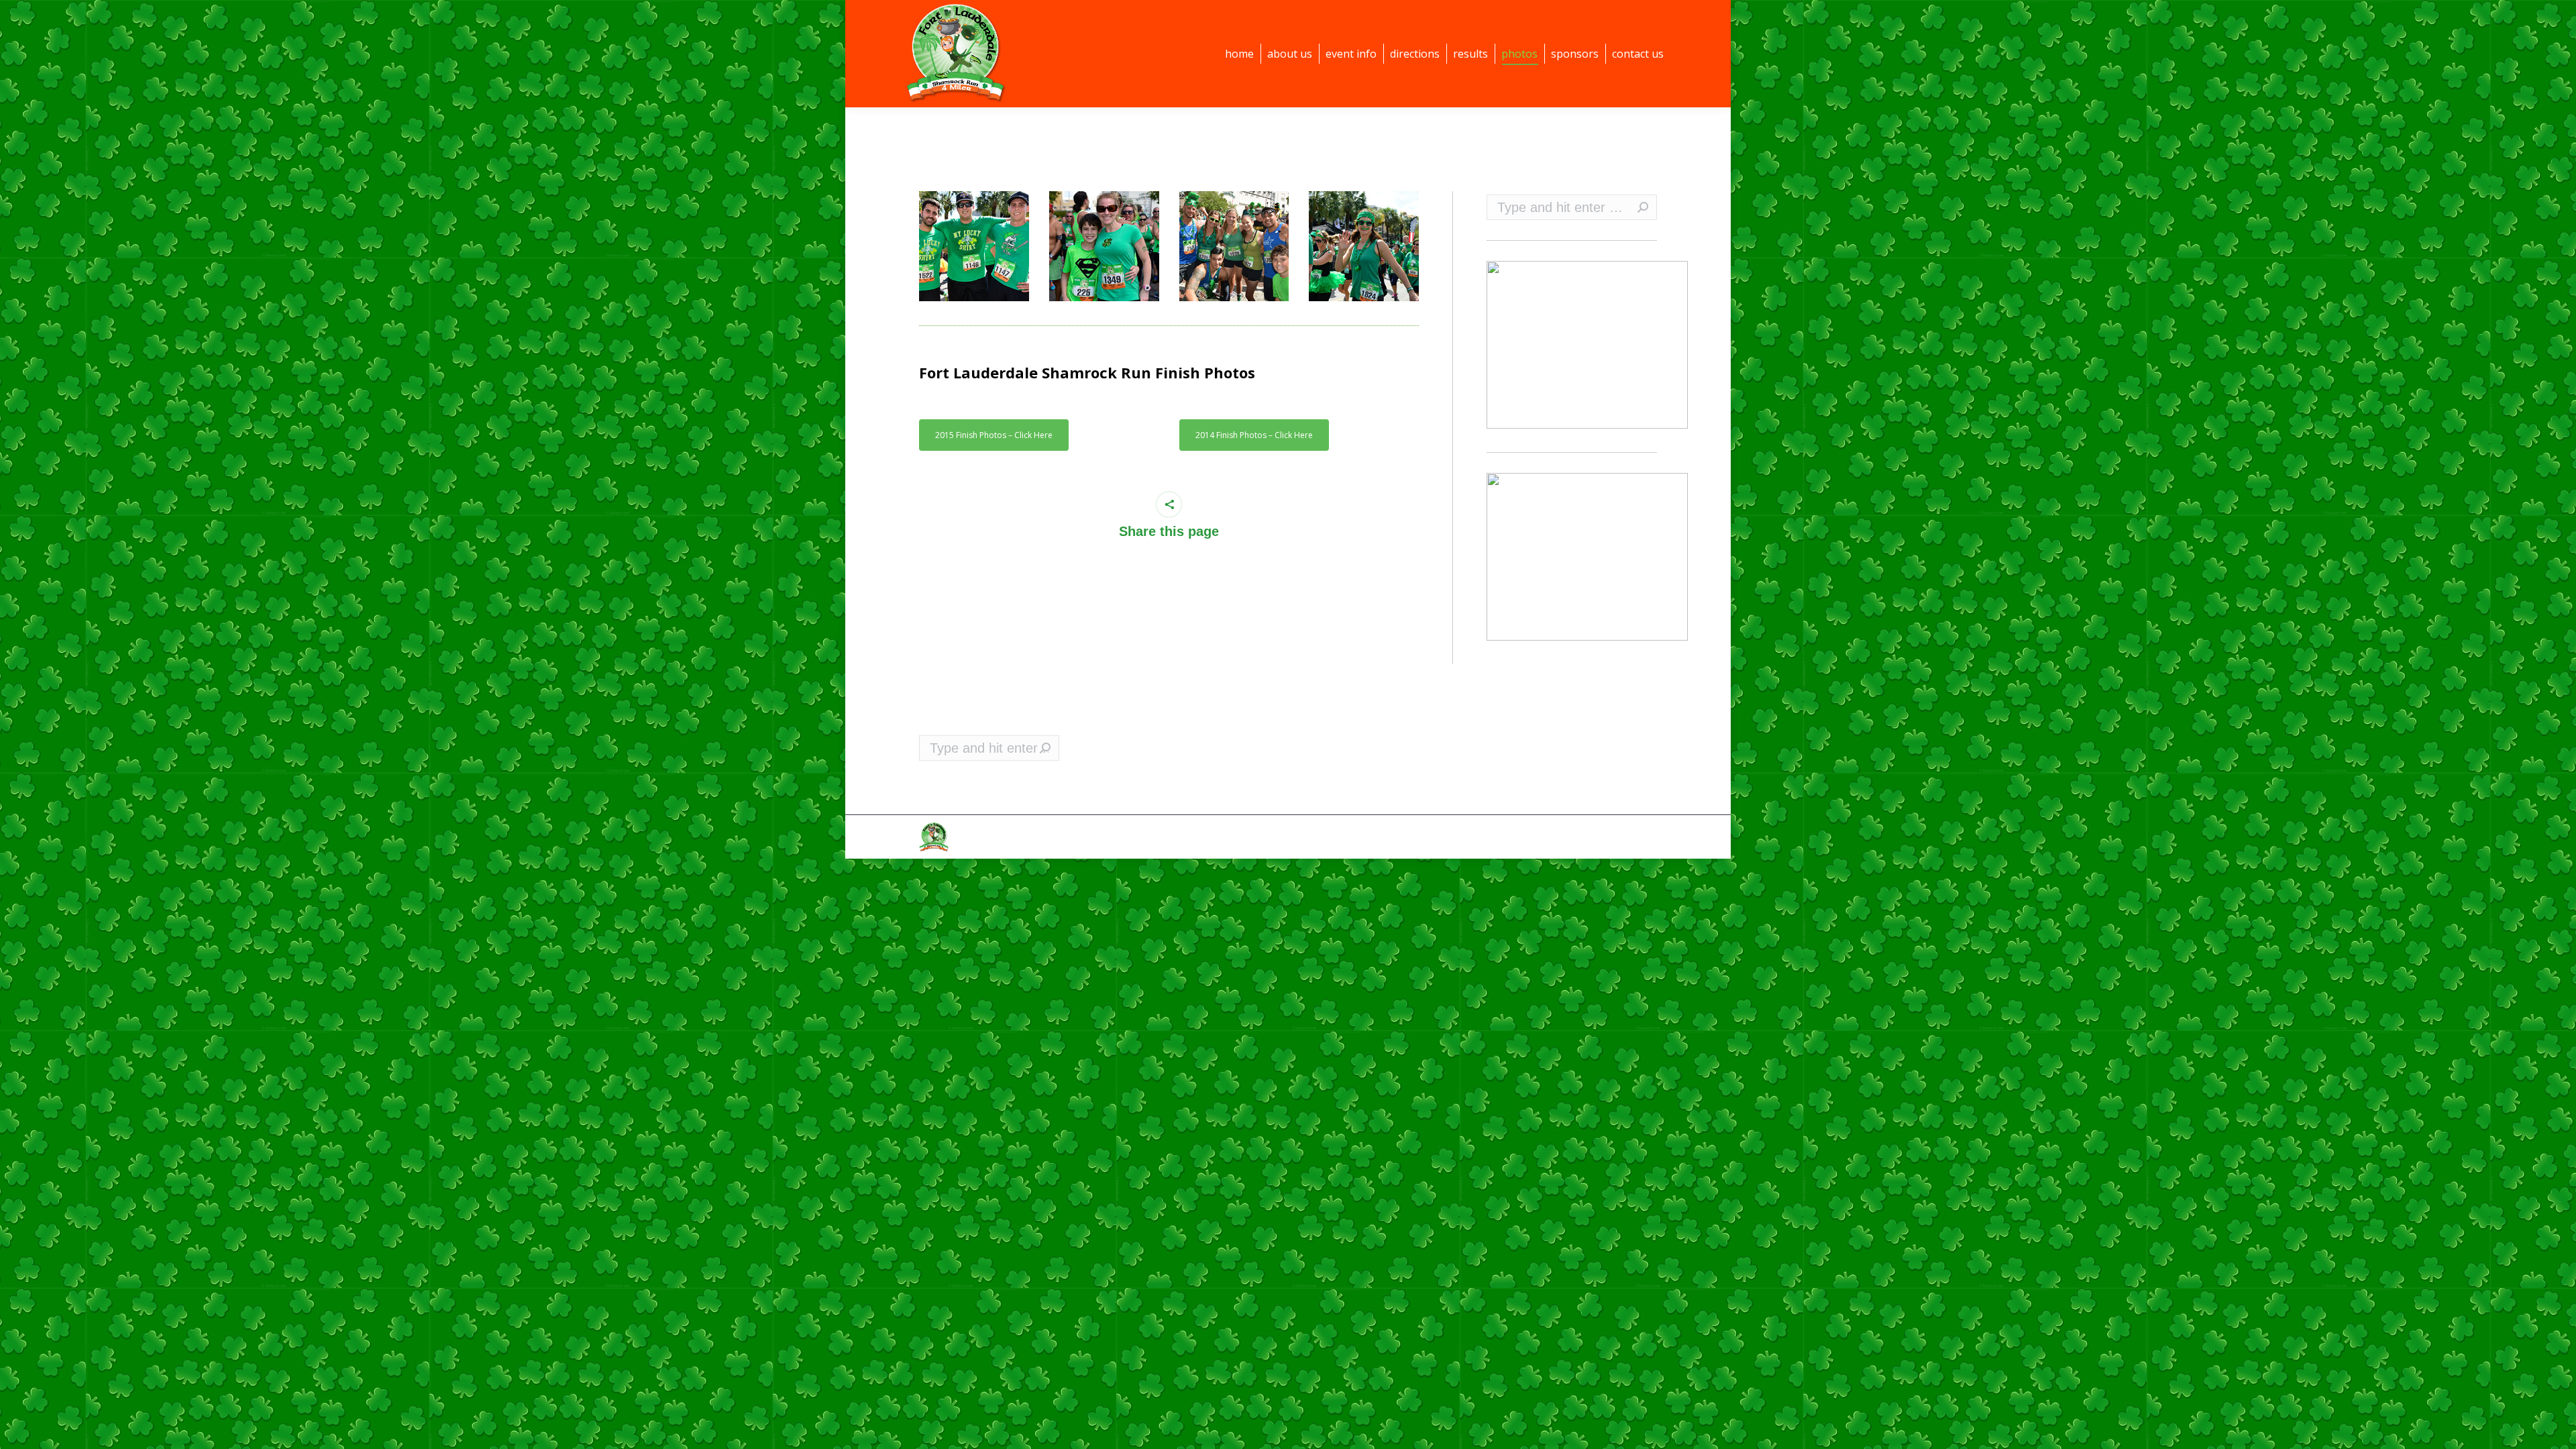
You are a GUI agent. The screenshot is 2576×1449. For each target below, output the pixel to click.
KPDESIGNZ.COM (1478, 837)
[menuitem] (1239, 54)
